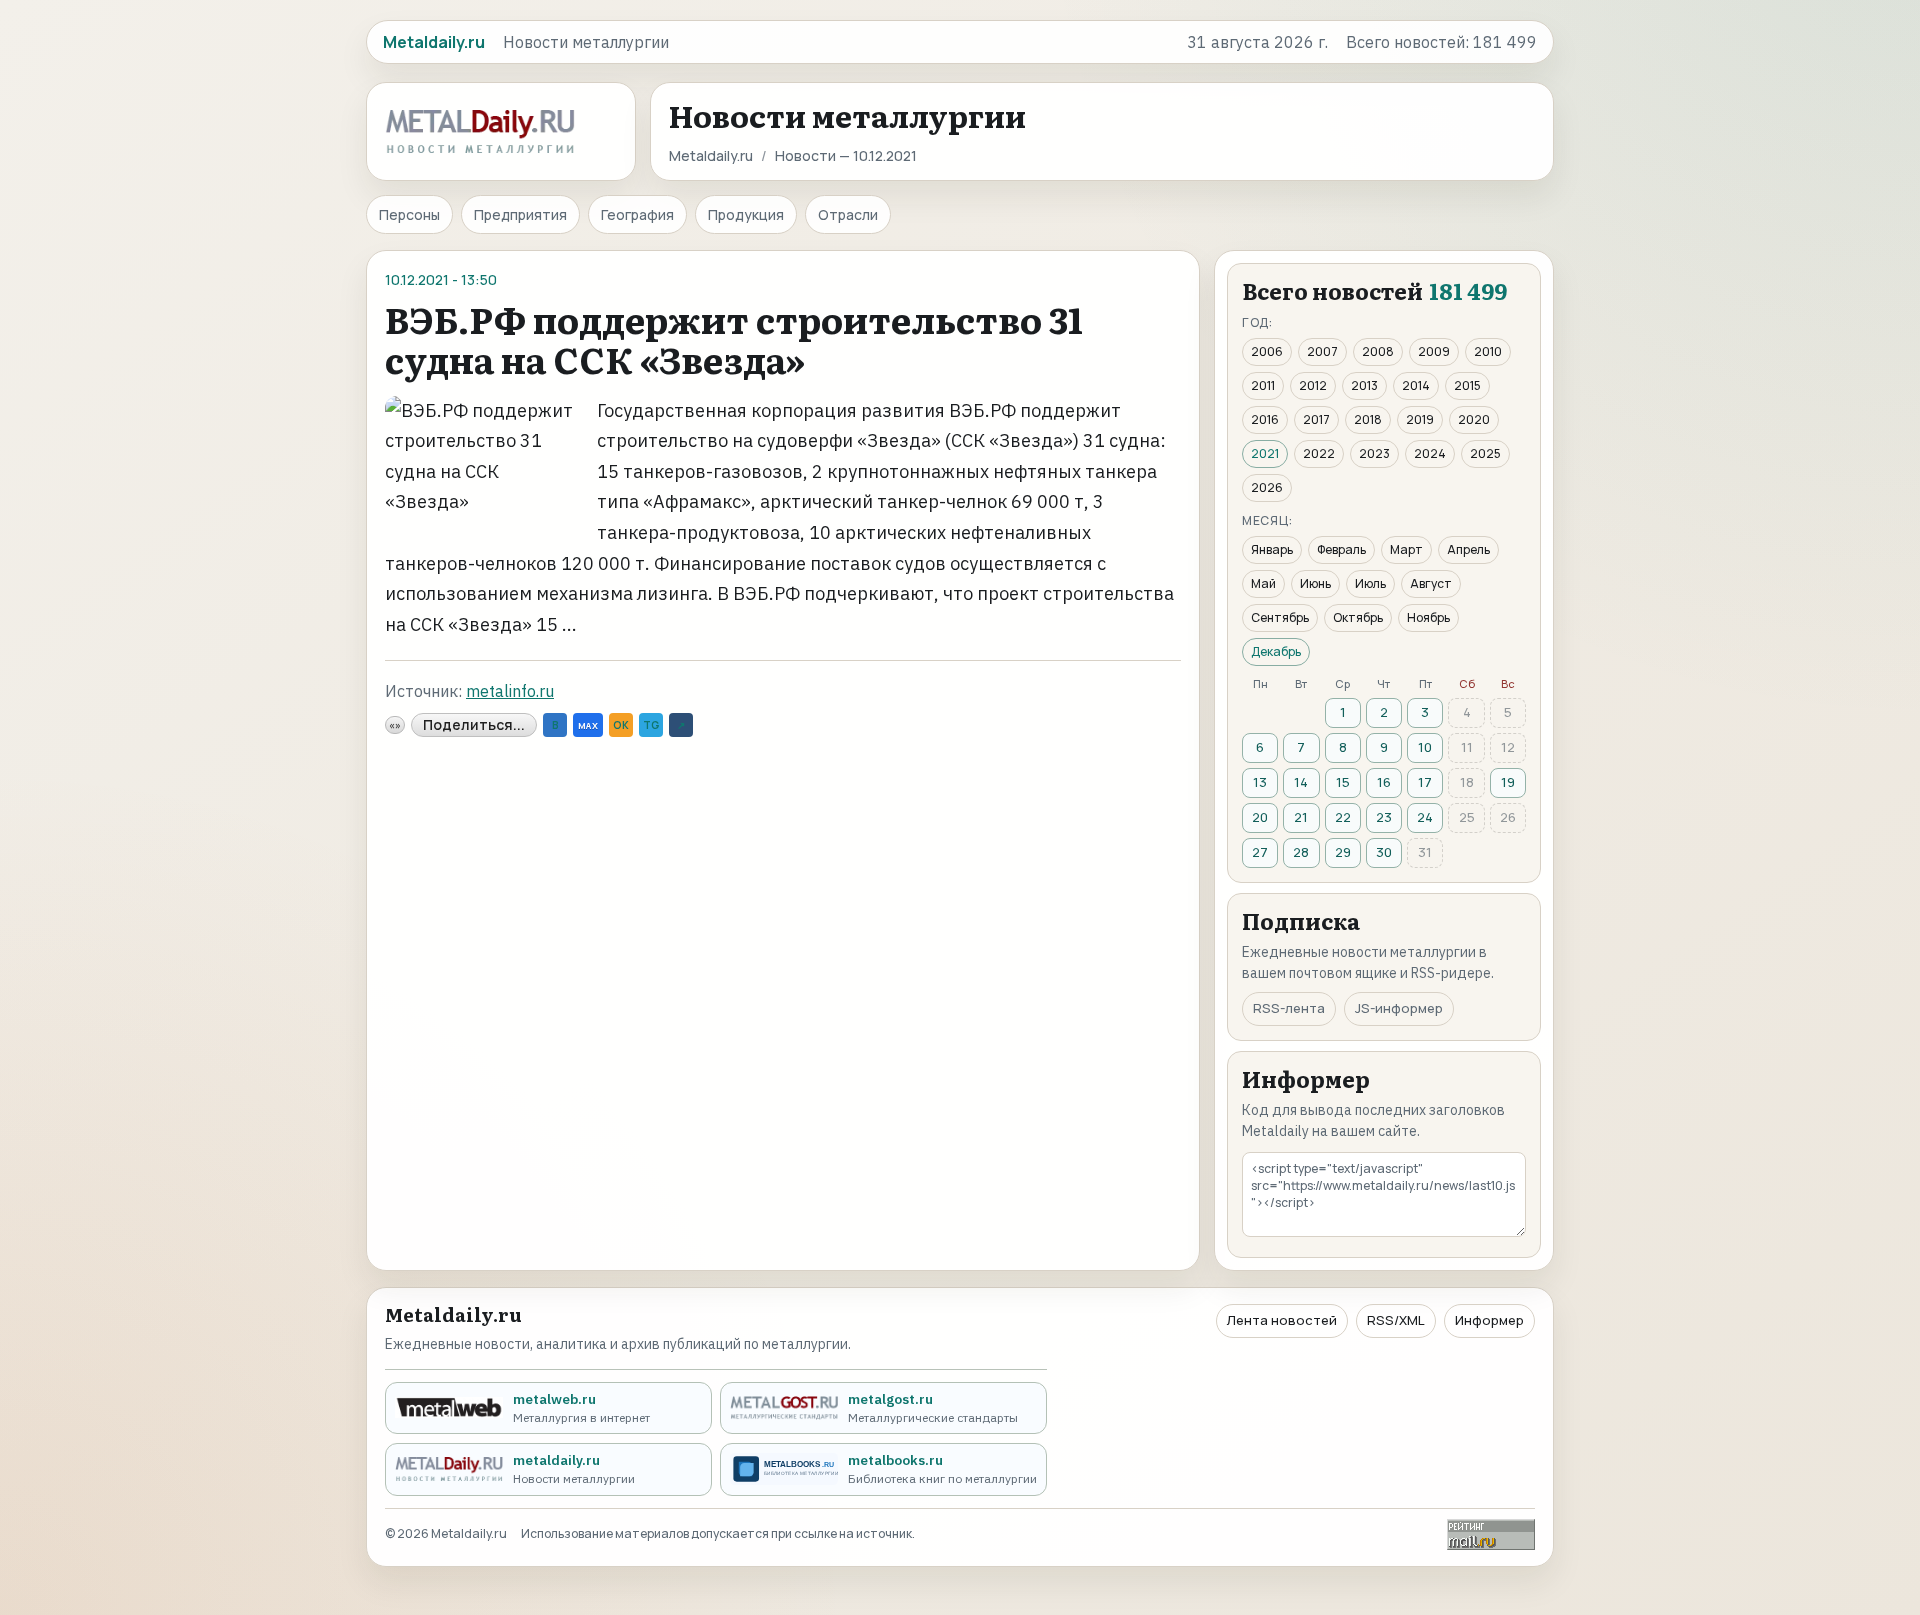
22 (1343, 817)
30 (1384, 852)
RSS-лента (1289, 1008)
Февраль (1341, 549)
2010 (1488, 351)
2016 (1265, 419)
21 (1301, 817)
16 (1384, 782)
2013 (1364, 385)
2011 (1263, 385)
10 (1425, 747)
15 (1343, 782)
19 (1508, 782)
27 (1260, 852)
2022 (1319, 453)
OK (621, 725)
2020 (1474, 419)
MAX (588, 725)
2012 (1313, 385)
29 (1343, 852)
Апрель (1468, 549)
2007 (1322, 351)
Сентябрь (1280, 617)
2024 (1430, 453)
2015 (1467, 385)
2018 (1368, 419)
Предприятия (520, 214)
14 (1301, 782)
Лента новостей (1282, 1320)
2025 (1485, 453)
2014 (1416, 385)
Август (1431, 583)
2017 (1316, 419)
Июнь (1315, 583)
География (637, 214)
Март (1406, 549)
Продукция (746, 214)
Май (1263, 583)
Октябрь (1358, 617)
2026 (1267, 487)
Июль (1370, 583)
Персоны (409, 214)
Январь (1272, 549)
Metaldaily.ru (711, 155)
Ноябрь (1428, 617)
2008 (1378, 351)
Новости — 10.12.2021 (846, 155)
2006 (1267, 351)
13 (1260, 782)
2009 (1434, 351)
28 (1301, 852)
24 (1425, 817)
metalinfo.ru (510, 691)
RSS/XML (1396, 1320)
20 (1260, 817)
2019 (1420, 419)
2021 (1265, 453)
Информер (1489, 1320)
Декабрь (1276, 651)
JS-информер (1399, 1008)
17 (1425, 782)
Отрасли (848, 214)
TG (651, 725)
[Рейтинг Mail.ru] (1491, 1534)
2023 (1374, 453)
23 (1384, 817)
